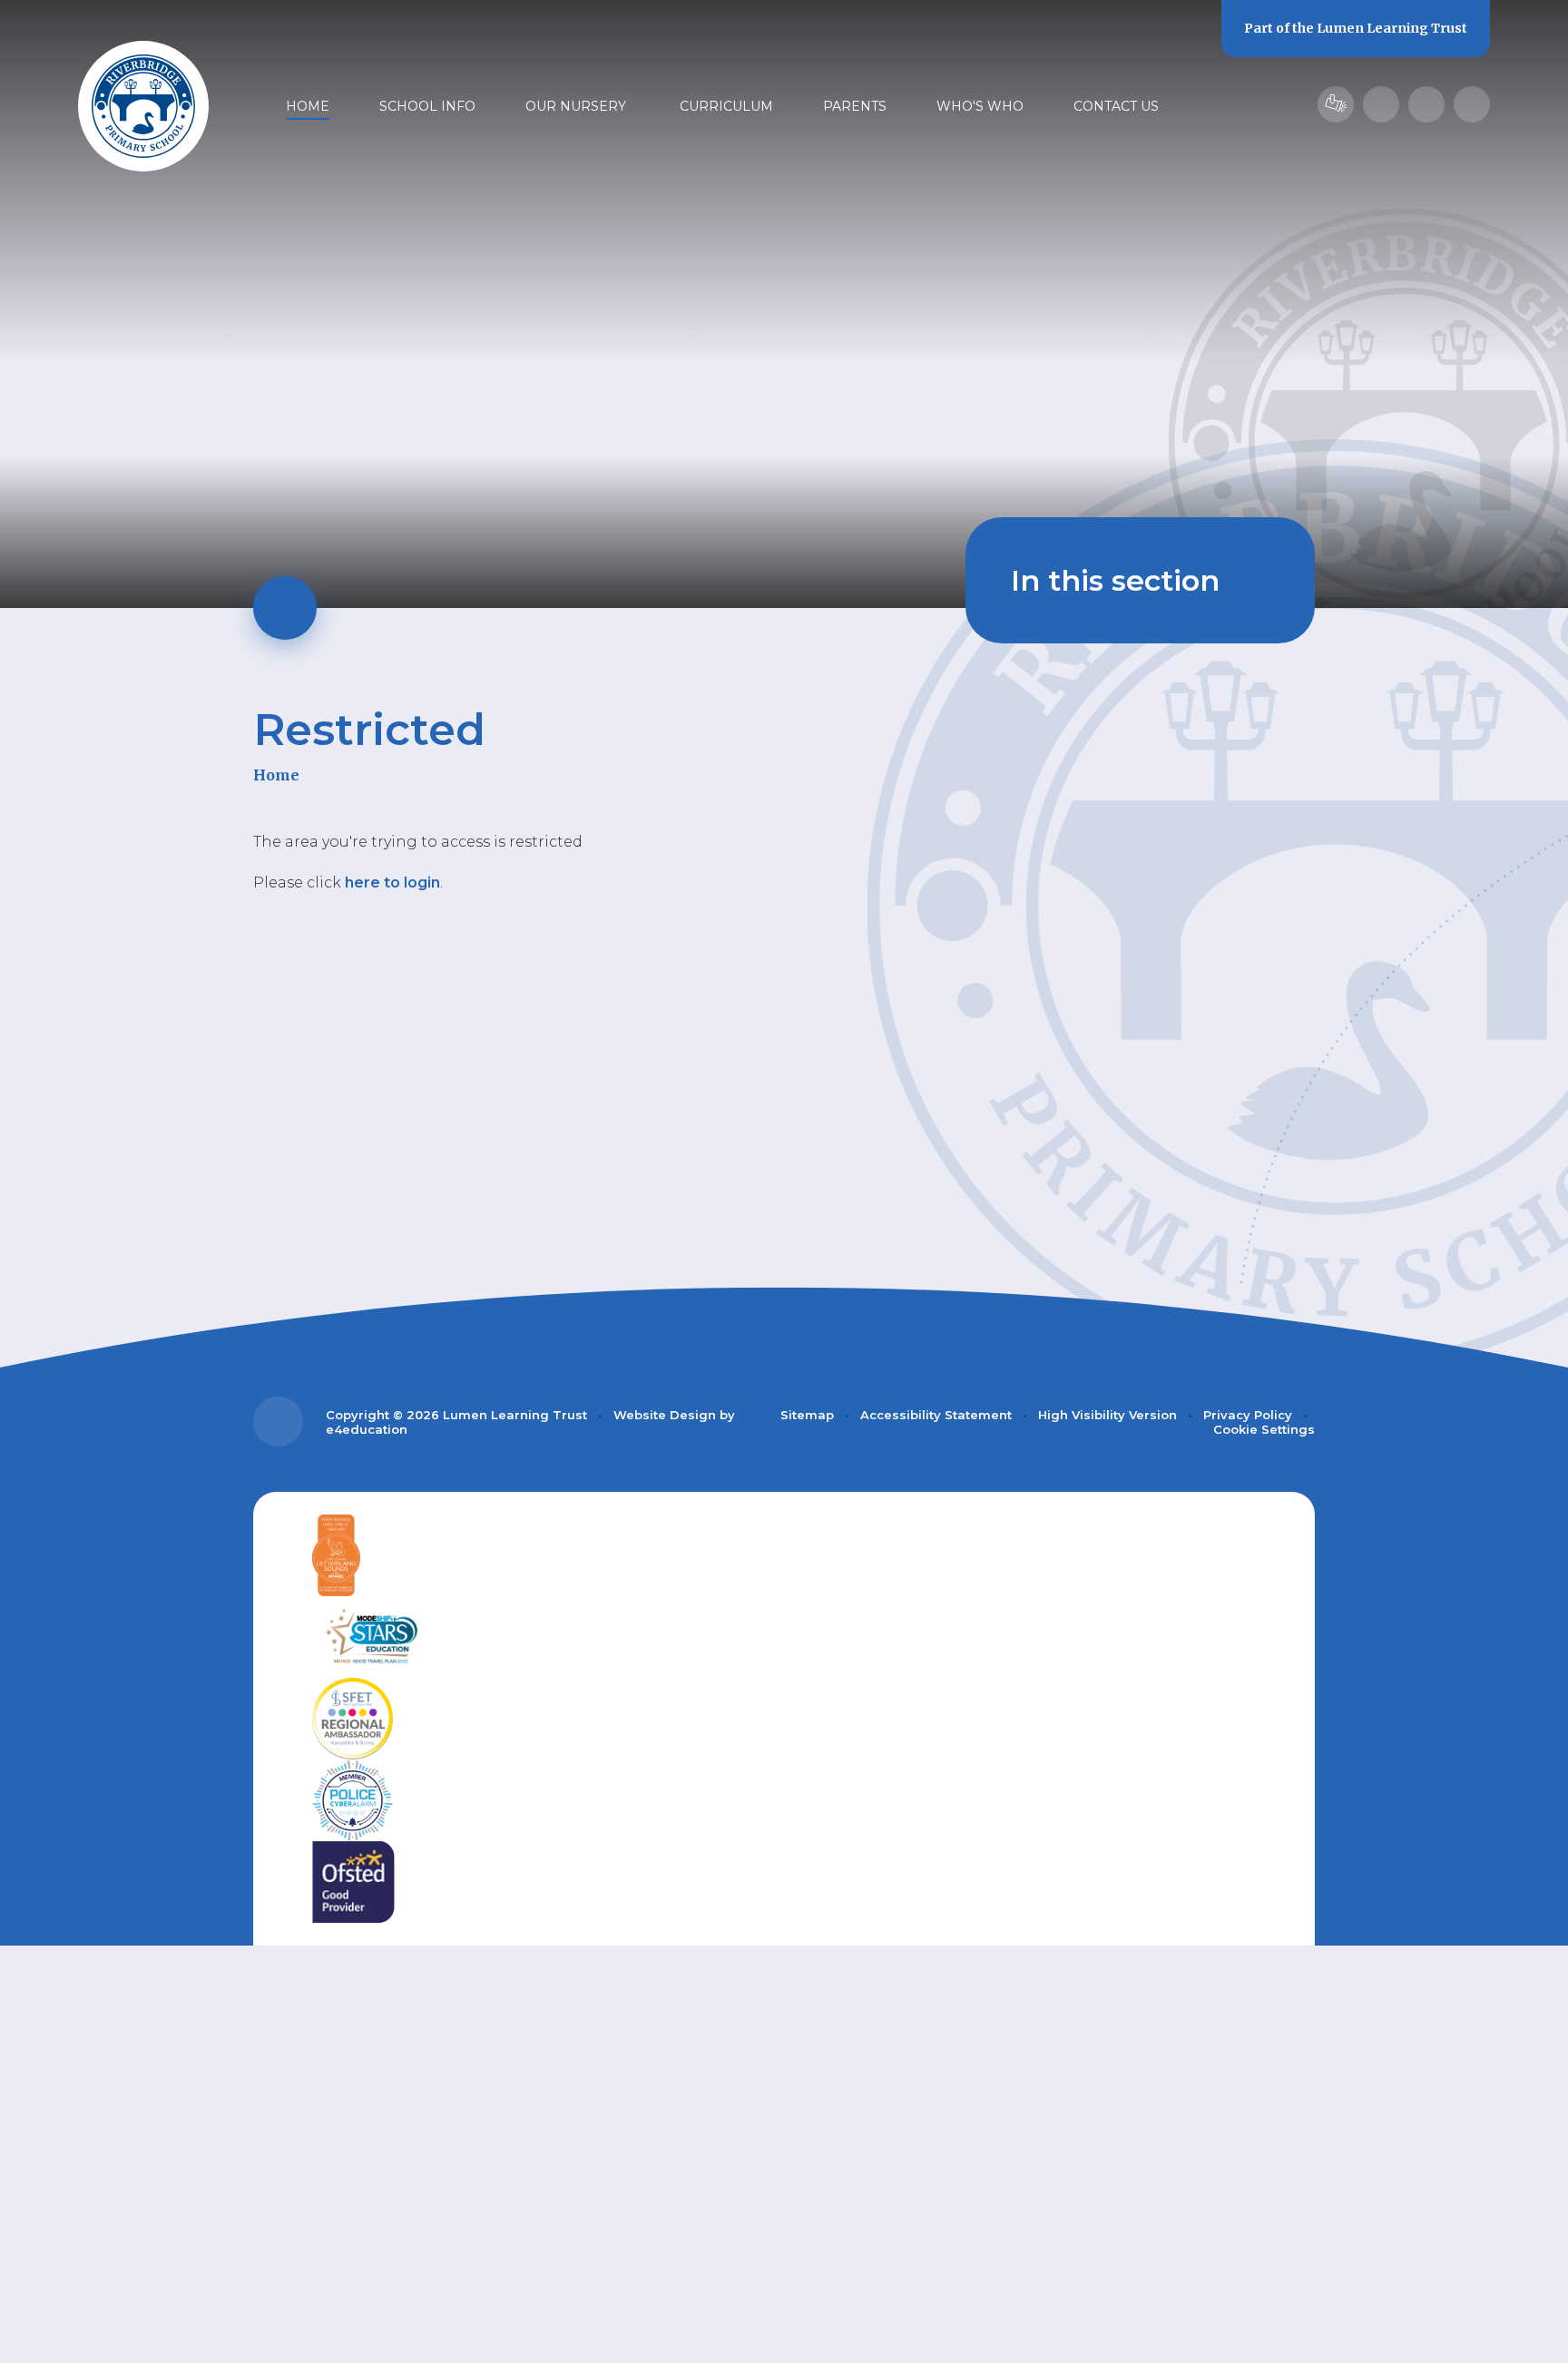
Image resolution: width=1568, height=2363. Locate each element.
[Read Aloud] (1381, 104)
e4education (367, 1429)
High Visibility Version (1107, 1415)
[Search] (1472, 104)
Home (276, 775)
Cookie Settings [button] (1264, 1429)
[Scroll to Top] (278, 1422)
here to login (392, 882)
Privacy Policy (1248, 1415)
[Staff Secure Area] (1336, 104)
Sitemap (807, 1415)
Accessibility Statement (936, 1415)
